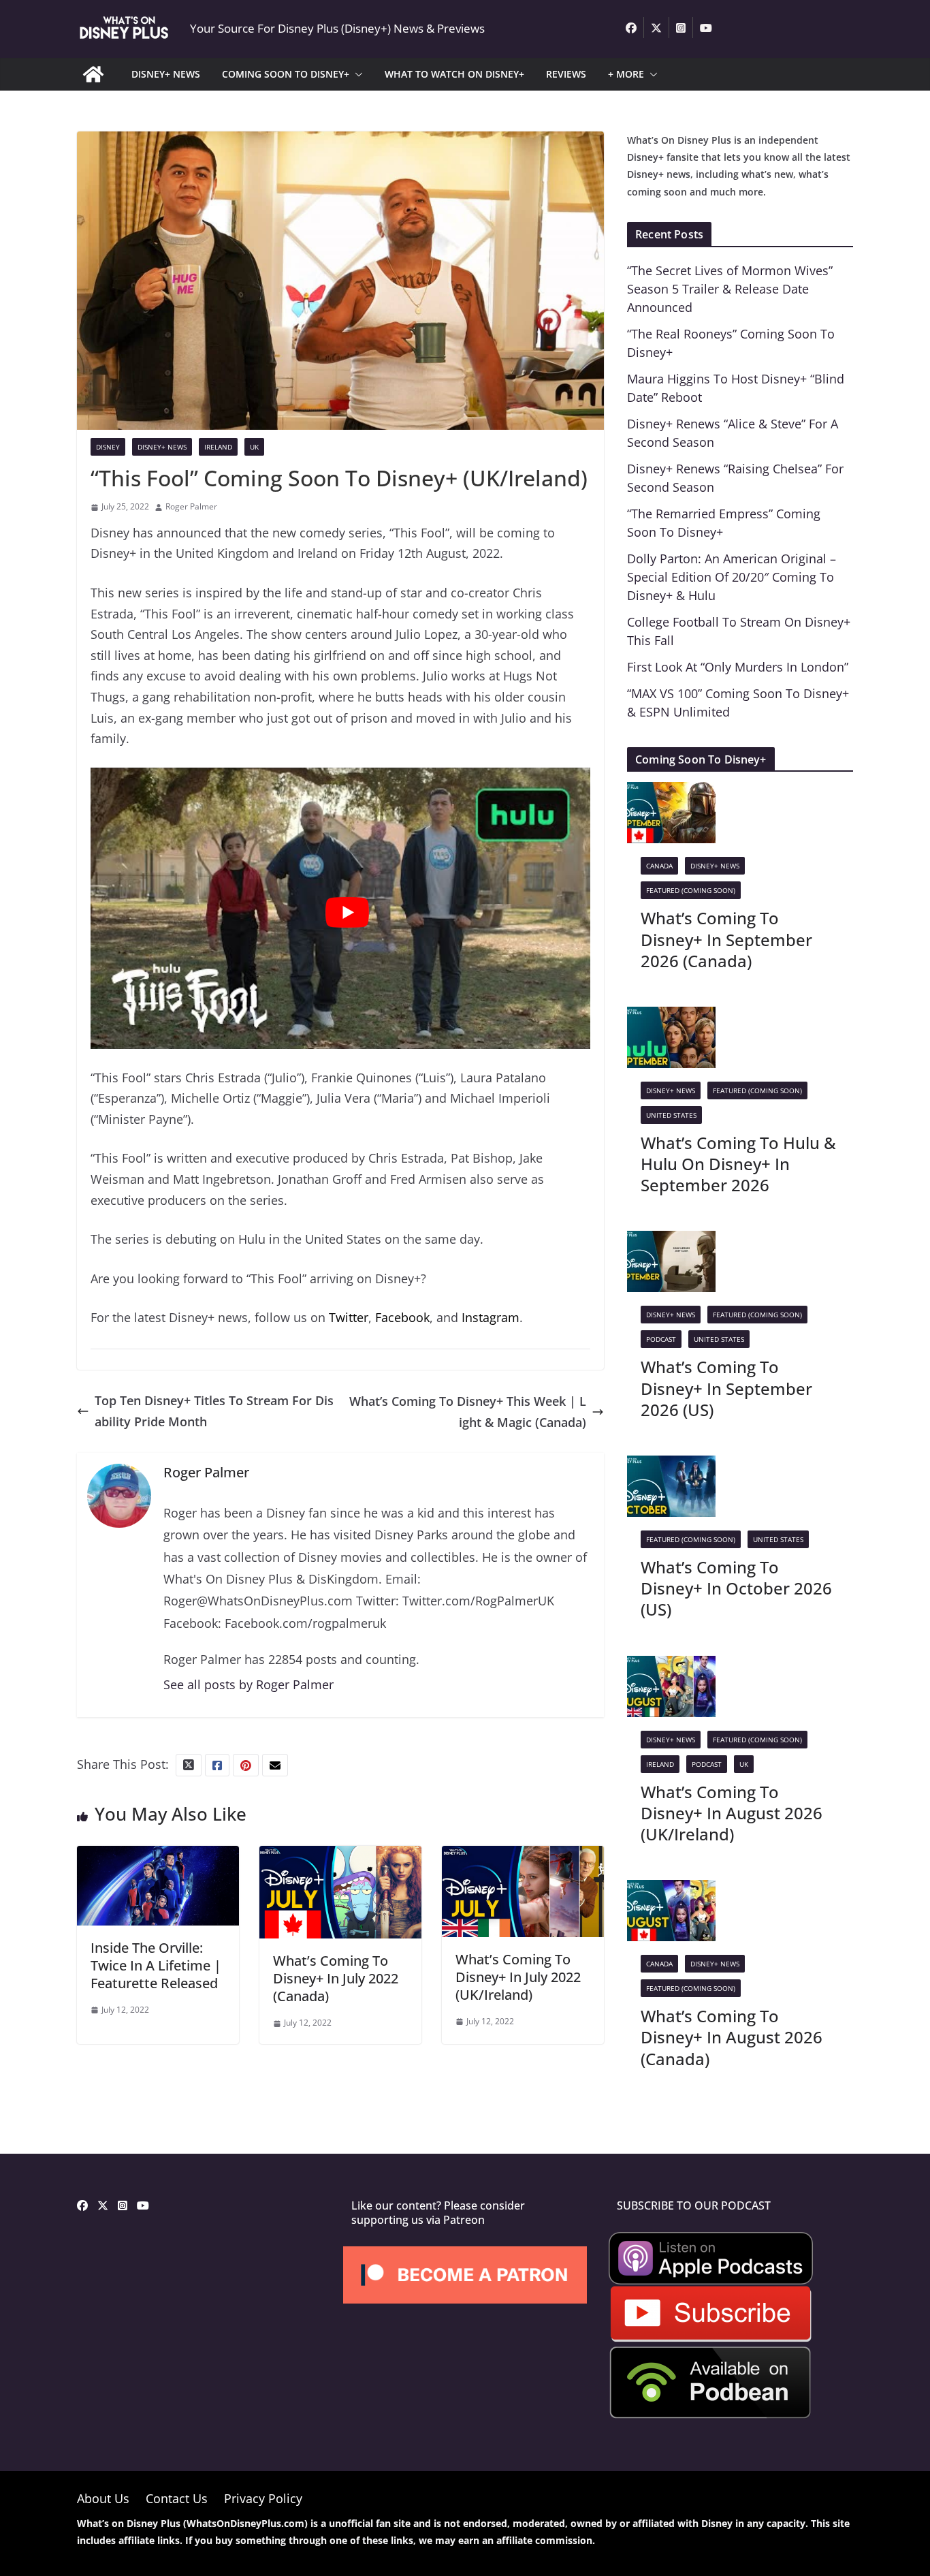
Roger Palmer (191, 506)
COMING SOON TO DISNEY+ (286, 74)
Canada (659, 866)
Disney (108, 447)
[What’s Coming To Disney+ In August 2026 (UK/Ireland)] (671, 1666)
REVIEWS (566, 74)
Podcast (661, 1339)
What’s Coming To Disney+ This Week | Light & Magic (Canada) (468, 1412)
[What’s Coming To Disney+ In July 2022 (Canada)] (340, 1856)
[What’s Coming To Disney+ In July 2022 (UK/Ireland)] (523, 1856)
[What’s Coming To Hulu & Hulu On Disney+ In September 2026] (671, 1017)
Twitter (349, 1317)
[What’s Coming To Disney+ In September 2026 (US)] (671, 1241)
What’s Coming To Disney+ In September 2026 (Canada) (726, 939)
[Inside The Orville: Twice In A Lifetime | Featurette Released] (158, 1856)
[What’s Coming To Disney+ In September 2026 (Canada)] (671, 792)
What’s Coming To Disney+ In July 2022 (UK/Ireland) (518, 1977)
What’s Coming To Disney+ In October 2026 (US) (736, 1588)
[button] (356, 74)
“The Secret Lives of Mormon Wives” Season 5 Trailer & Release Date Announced (730, 289)
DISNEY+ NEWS (166, 74)
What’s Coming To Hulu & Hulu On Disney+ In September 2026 (738, 1164)
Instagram (491, 1317)
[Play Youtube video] (347, 912)
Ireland (218, 447)
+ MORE (626, 74)
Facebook (402, 1317)
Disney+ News (162, 447)
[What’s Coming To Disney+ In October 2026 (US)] (671, 1466)
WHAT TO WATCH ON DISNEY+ (454, 74)
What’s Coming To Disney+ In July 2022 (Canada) (336, 1978)
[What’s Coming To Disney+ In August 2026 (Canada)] (671, 1890)
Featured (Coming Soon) (691, 890)
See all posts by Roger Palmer (248, 1684)
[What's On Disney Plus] (93, 74)
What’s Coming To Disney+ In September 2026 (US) (726, 1388)
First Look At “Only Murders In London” (738, 667)
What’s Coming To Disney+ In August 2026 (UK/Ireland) (732, 1813)
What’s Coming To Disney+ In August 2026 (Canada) (732, 2037)
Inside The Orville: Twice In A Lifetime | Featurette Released (156, 1965)
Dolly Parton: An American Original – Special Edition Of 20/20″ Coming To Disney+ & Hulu (732, 577)
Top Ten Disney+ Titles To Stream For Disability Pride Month (214, 1411)
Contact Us (177, 2498)
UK (254, 447)
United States (671, 1115)
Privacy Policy (263, 2498)
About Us (103, 2498)
